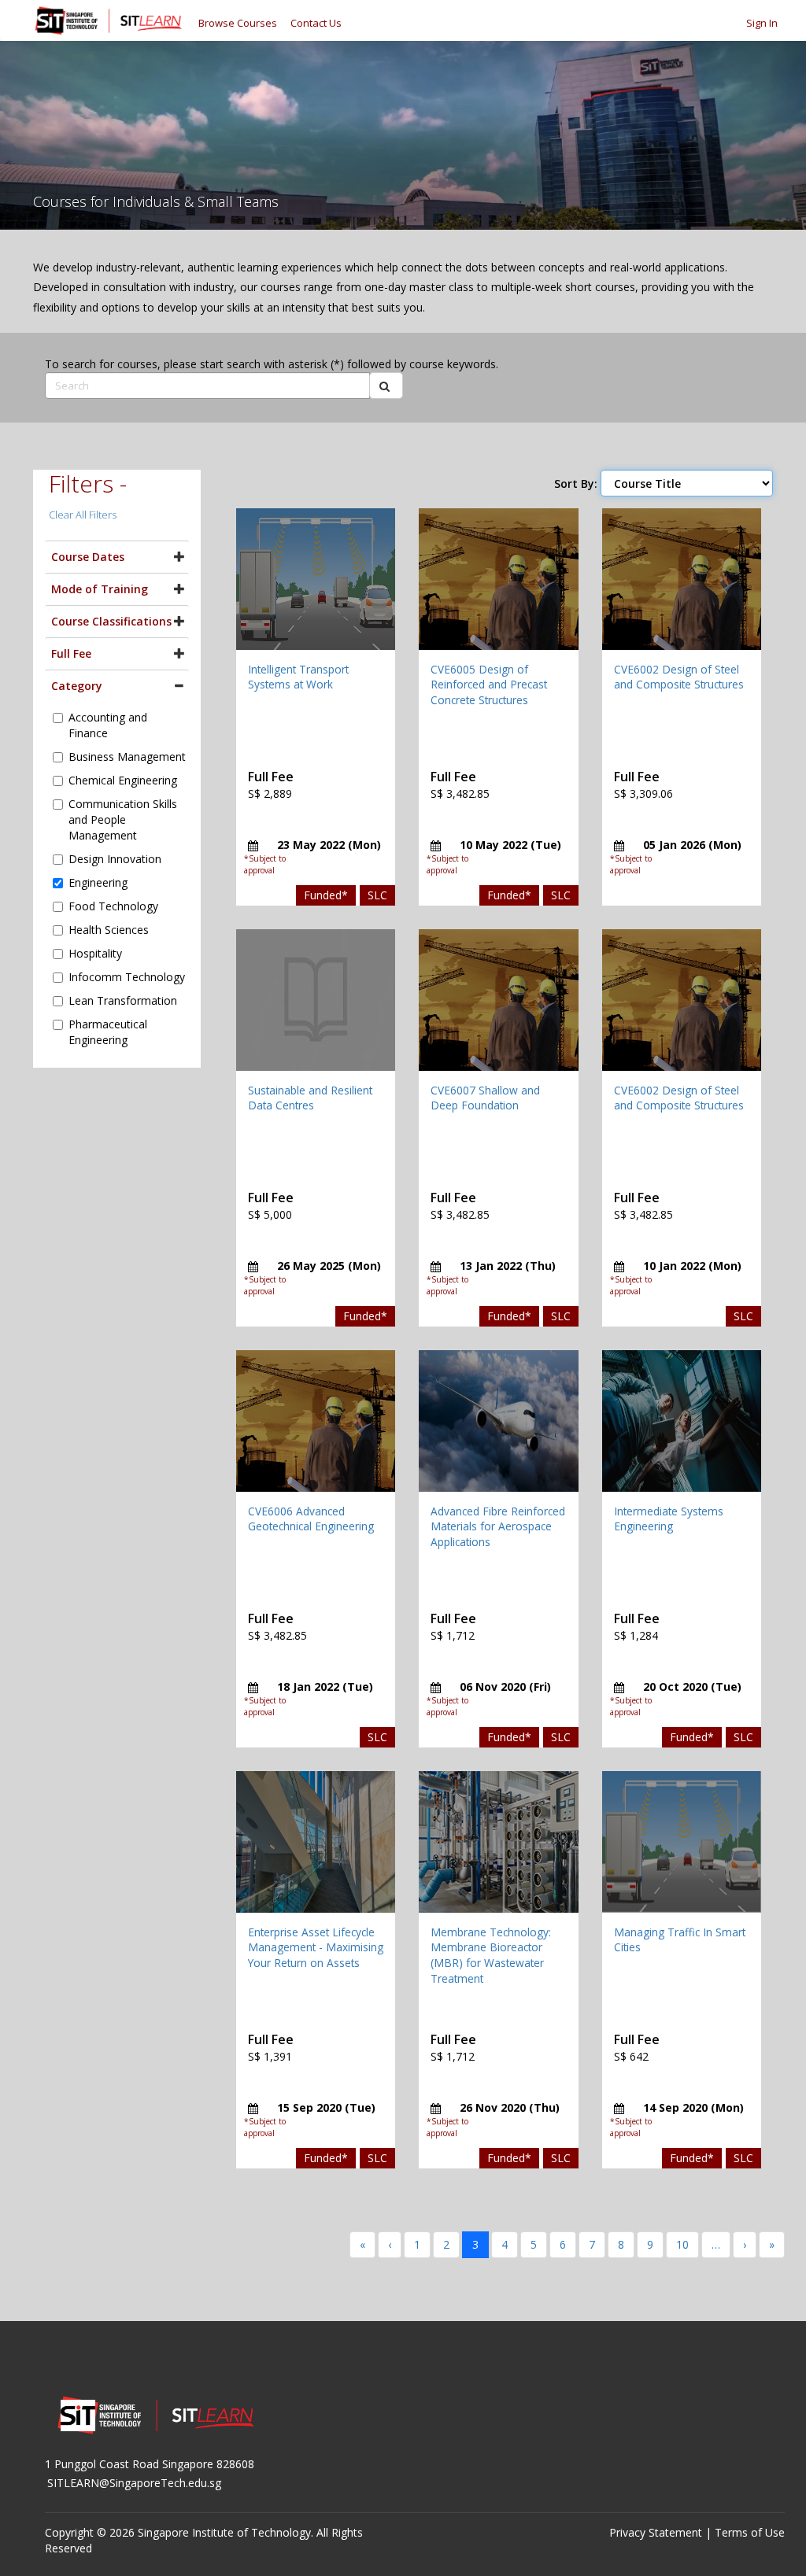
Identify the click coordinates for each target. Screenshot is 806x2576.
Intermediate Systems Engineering (669, 1519)
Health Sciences (109, 930)
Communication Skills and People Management (123, 819)
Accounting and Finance (108, 725)
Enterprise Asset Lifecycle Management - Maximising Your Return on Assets (316, 1947)
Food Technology (113, 906)
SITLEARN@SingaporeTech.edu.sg (134, 2483)
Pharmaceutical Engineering (108, 1032)
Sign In (762, 23)
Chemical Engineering (123, 780)
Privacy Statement (656, 2532)
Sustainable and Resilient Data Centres (310, 1098)
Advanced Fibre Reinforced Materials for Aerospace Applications (498, 1526)
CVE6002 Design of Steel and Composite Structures (679, 677)
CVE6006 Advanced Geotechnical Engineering (311, 1519)
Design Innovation (115, 859)
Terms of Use (750, 2532)
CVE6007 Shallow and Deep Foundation (485, 1098)
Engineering (98, 882)
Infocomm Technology (127, 977)
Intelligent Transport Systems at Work (298, 677)
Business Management (127, 757)
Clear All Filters (83, 515)
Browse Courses (238, 23)
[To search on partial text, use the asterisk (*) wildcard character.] (386, 386)
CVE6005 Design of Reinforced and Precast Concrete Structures (489, 685)
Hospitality (95, 953)
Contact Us (316, 23)
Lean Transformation (123, 1000)
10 (682, 2244)
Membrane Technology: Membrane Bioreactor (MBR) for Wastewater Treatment (491, 1955)
